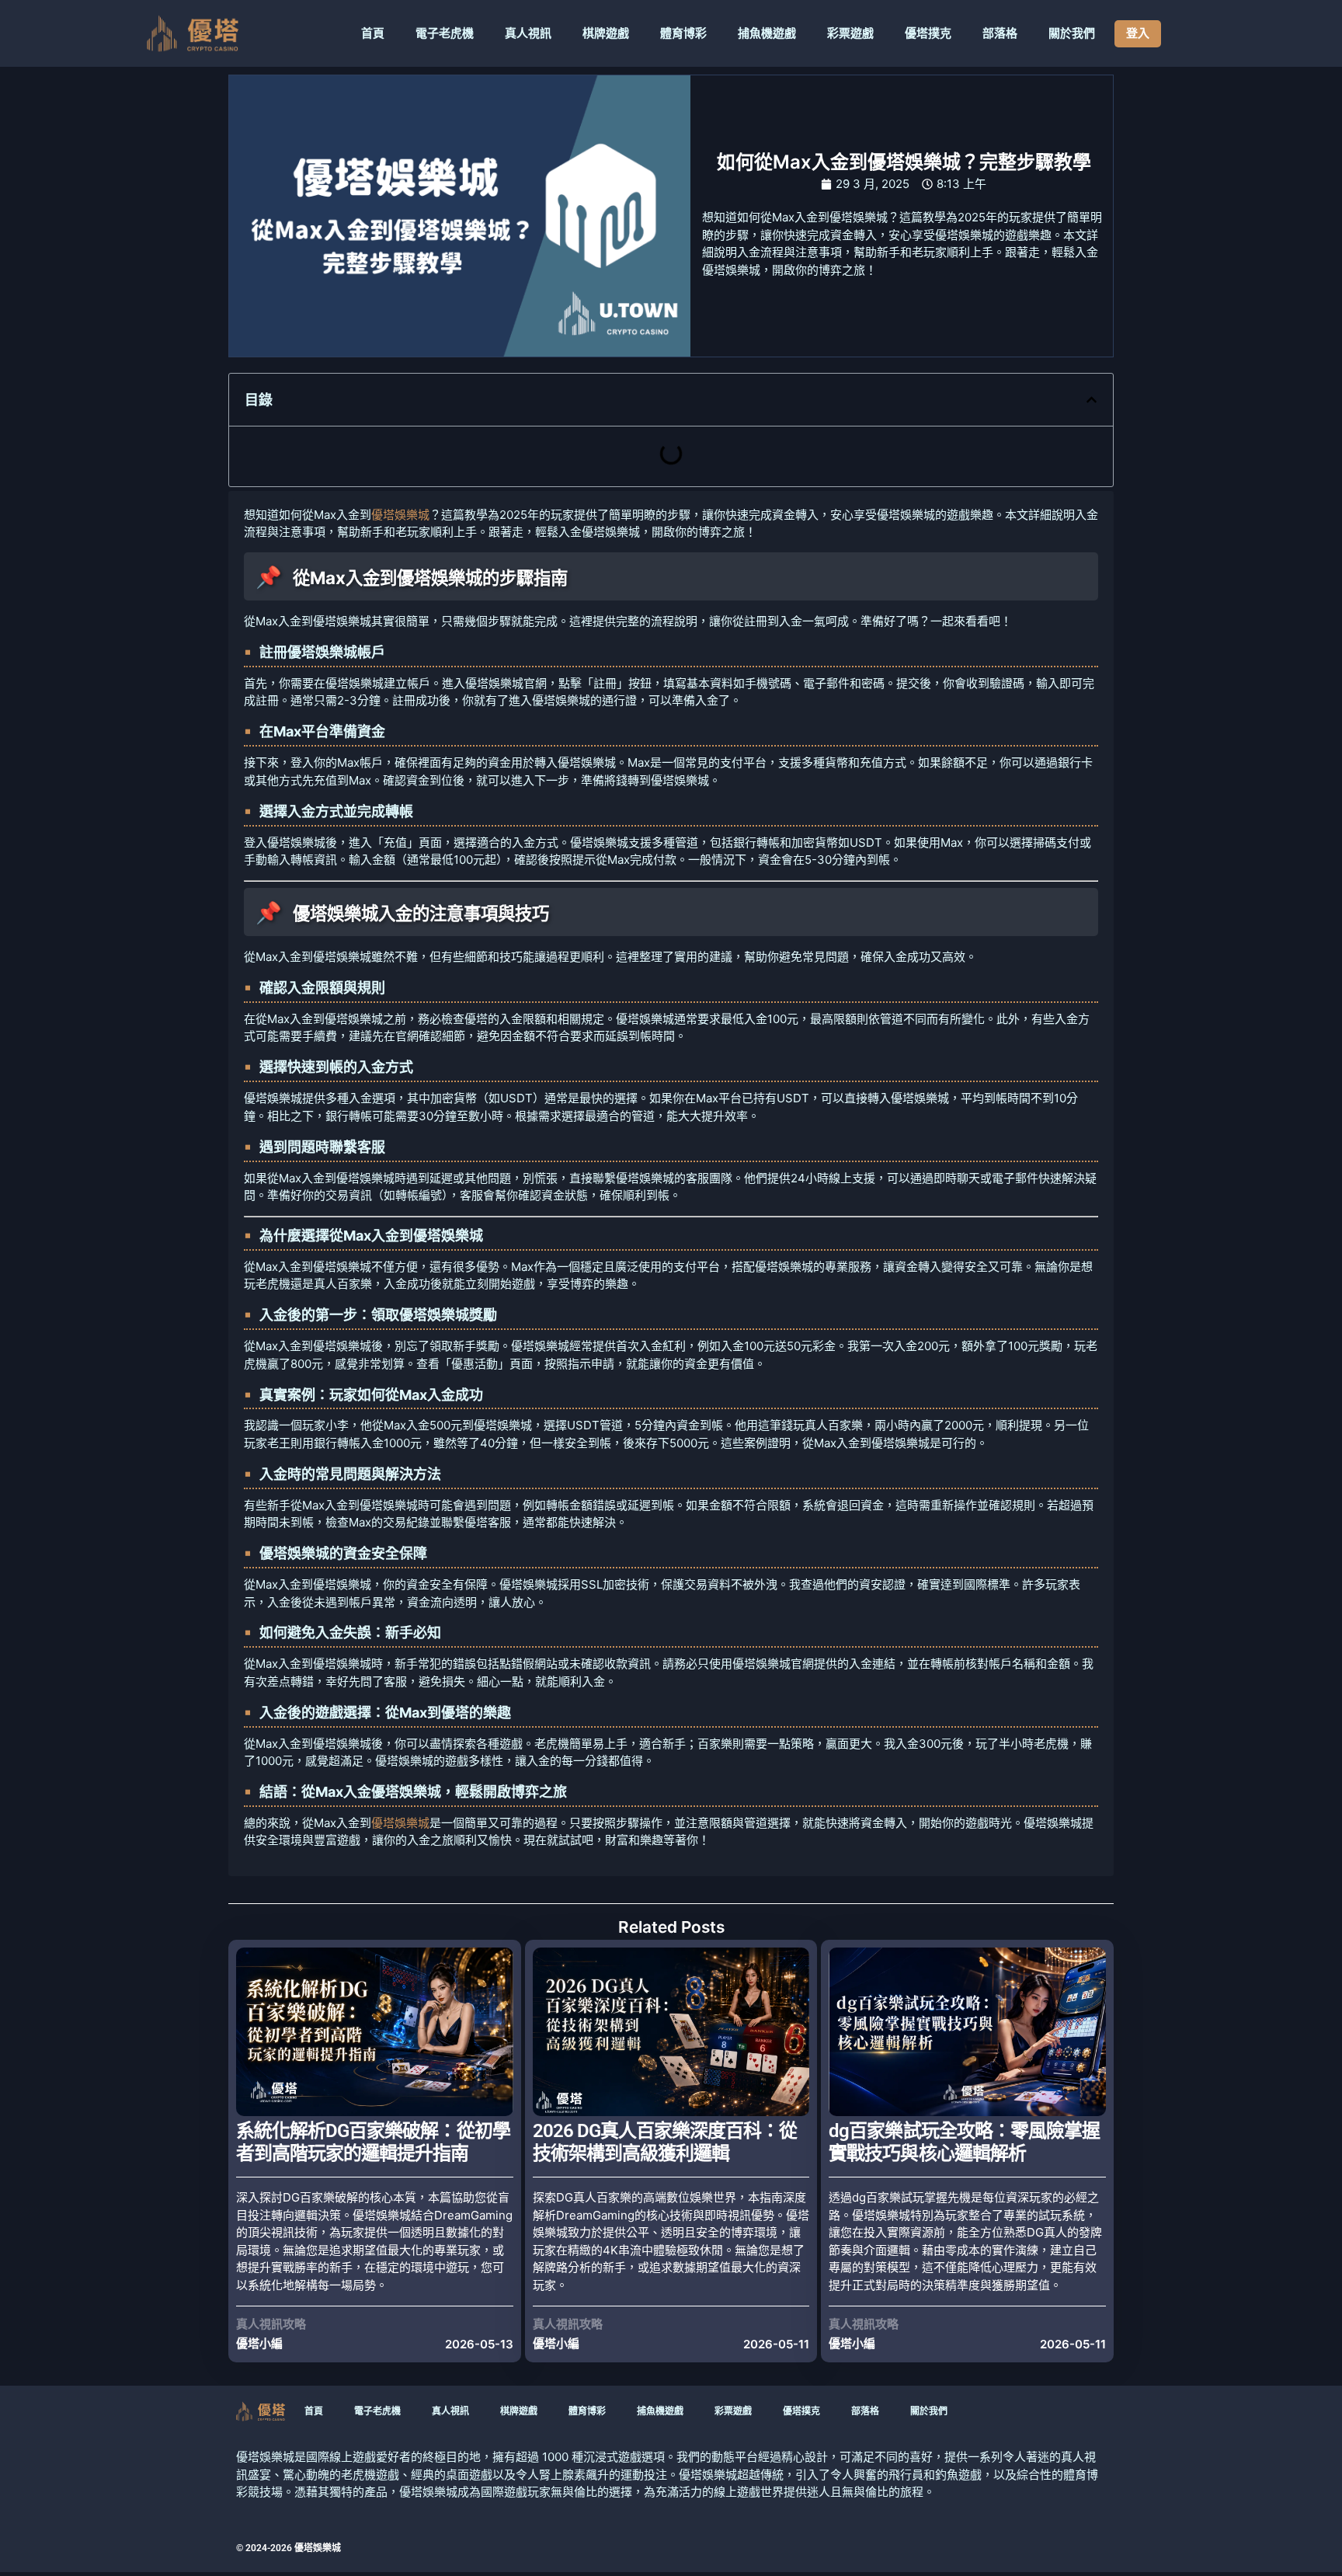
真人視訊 (528, 33)
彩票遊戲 (850, 33)
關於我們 (1072, 33)
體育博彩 (683, 33)
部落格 (1000, 33)
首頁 (373, 33)
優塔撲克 (928, 33)
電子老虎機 (445, 33)
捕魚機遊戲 (767, 33)
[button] (1092, 400)
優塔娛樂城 (400, 515)
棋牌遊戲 (606, 33)
